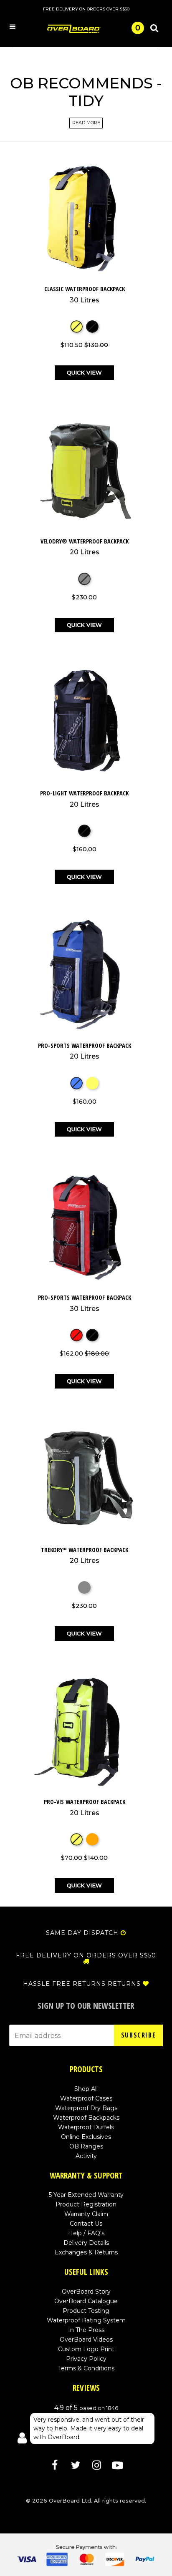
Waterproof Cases (86, 2098)
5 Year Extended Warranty (86, 2195)
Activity (86, 2156)
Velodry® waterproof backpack (85, 547)
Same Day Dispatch (82, 1933)
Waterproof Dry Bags (86, 2108)
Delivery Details (86, 2243)
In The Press (86, 2330)
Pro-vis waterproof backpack (85, 1807)
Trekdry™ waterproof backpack (85, 1555)
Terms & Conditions (86, 2368)
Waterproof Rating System (86, 2320)
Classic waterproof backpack (85, 294)
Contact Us (86, 2224)
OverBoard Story (86, 2292)
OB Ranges (86, 2146)
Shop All (86, 2089)
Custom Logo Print (86, 2349)
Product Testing (86, 2311)
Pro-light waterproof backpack (84, 799)
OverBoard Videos (86, 2340)
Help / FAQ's (86, 2233)
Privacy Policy (86, 2359)
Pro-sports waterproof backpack (85, 1051)
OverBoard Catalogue (86, 2301)
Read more (86, 123)
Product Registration (86, 2204)
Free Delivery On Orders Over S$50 (86, 1955)
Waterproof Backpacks (86, 2118)
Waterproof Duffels (86, 2127)
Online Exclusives (86, 2137)
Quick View (84, 372)
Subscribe (138, 2035)
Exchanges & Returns (86, 2252)
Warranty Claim (86, 2214)
